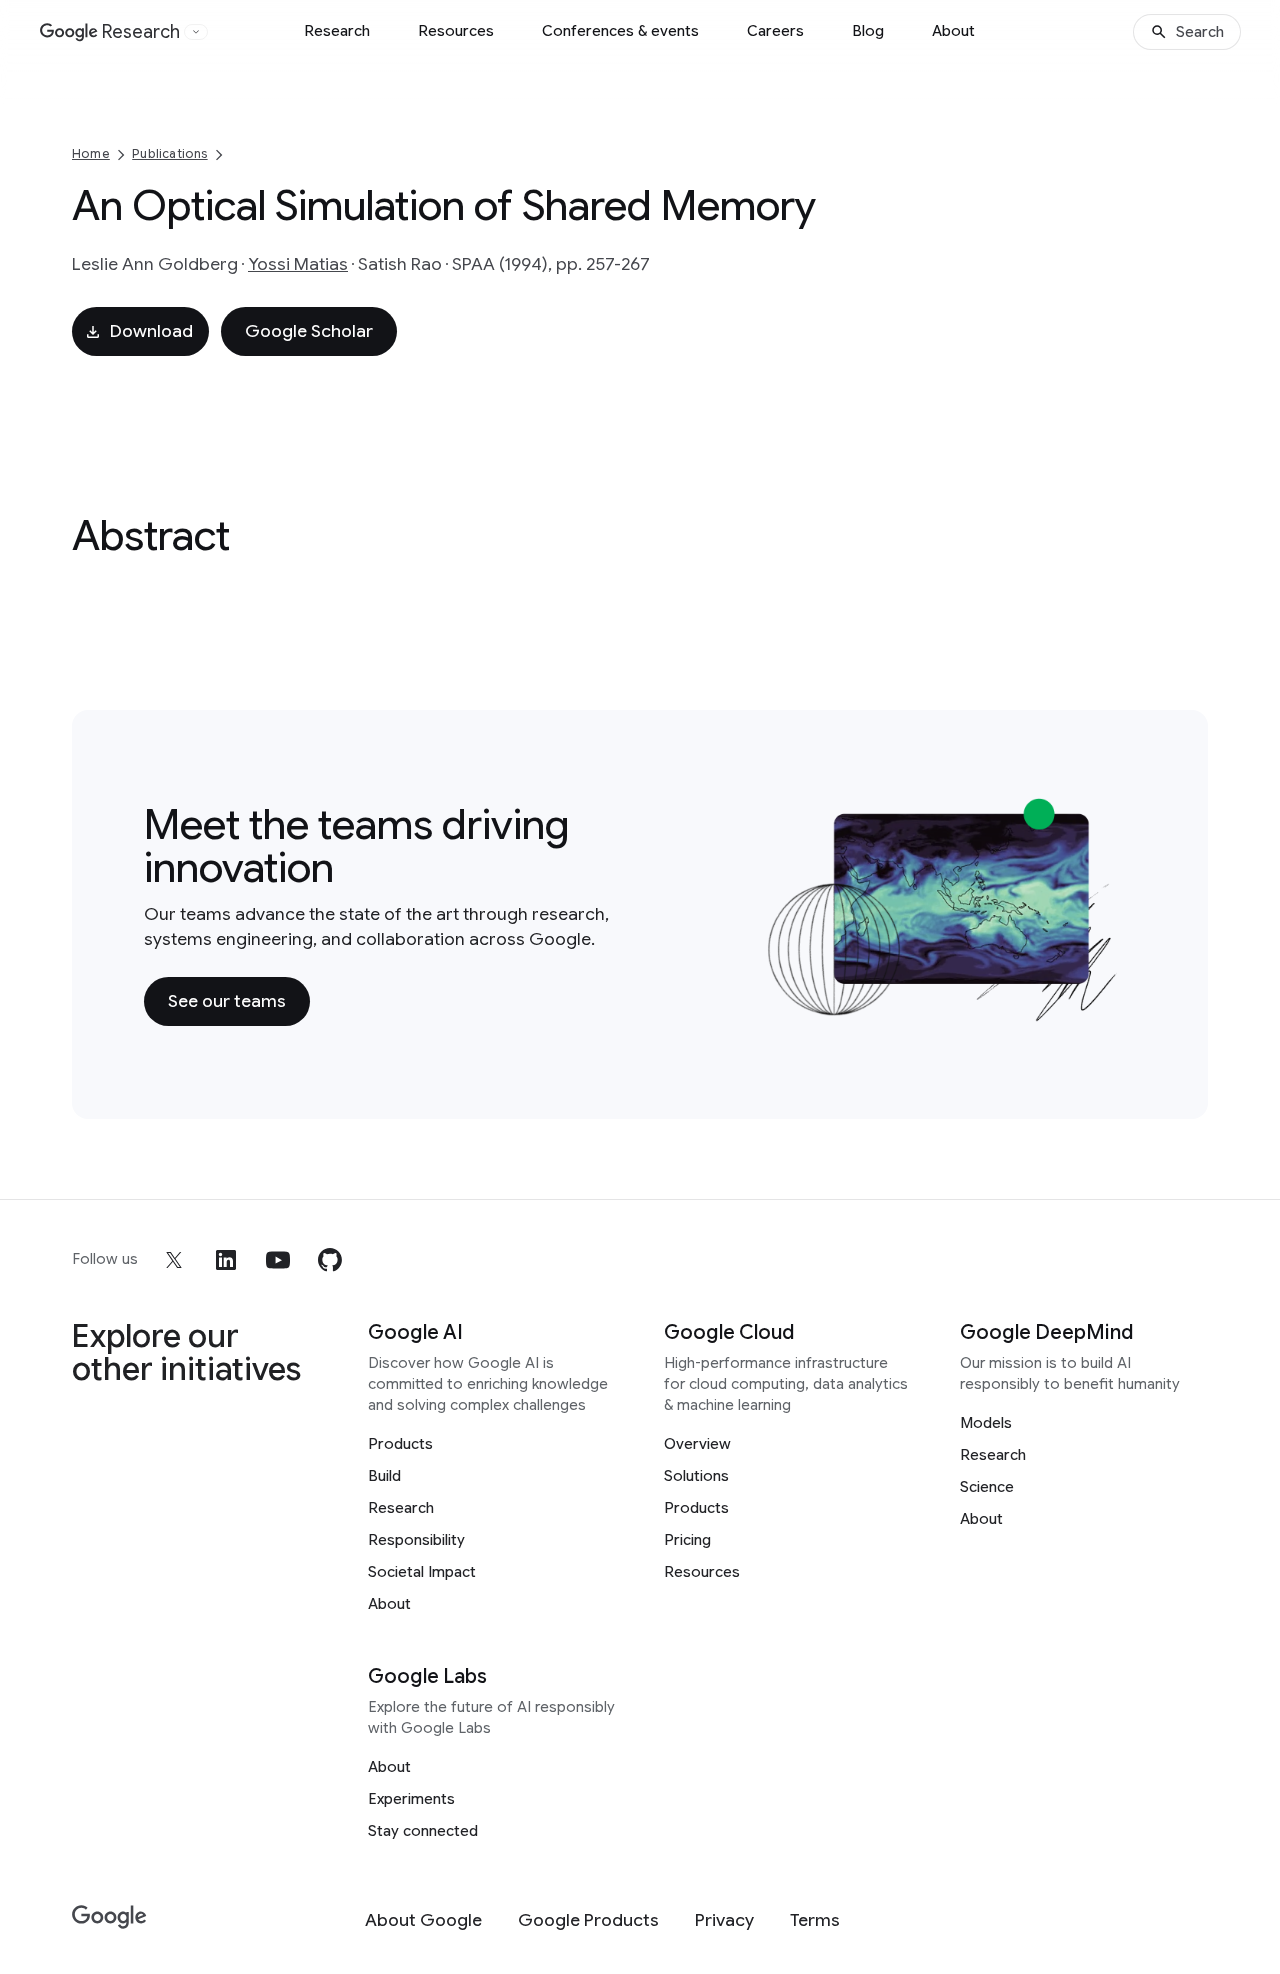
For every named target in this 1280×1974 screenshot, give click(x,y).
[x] (174, 1260)
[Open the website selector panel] (196, 32)
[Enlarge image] (1106, 1009)
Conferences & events (620, 31)
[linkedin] (226, 1260)
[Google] (109, 1917)
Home (91, 153)
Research (337, 31)
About (953, 31)
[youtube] (278, 1260)
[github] (330, 1260)
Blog (868, 31)
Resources (456, 31)
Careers (775, 31)
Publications (169, 153)
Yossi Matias (298, 264)
